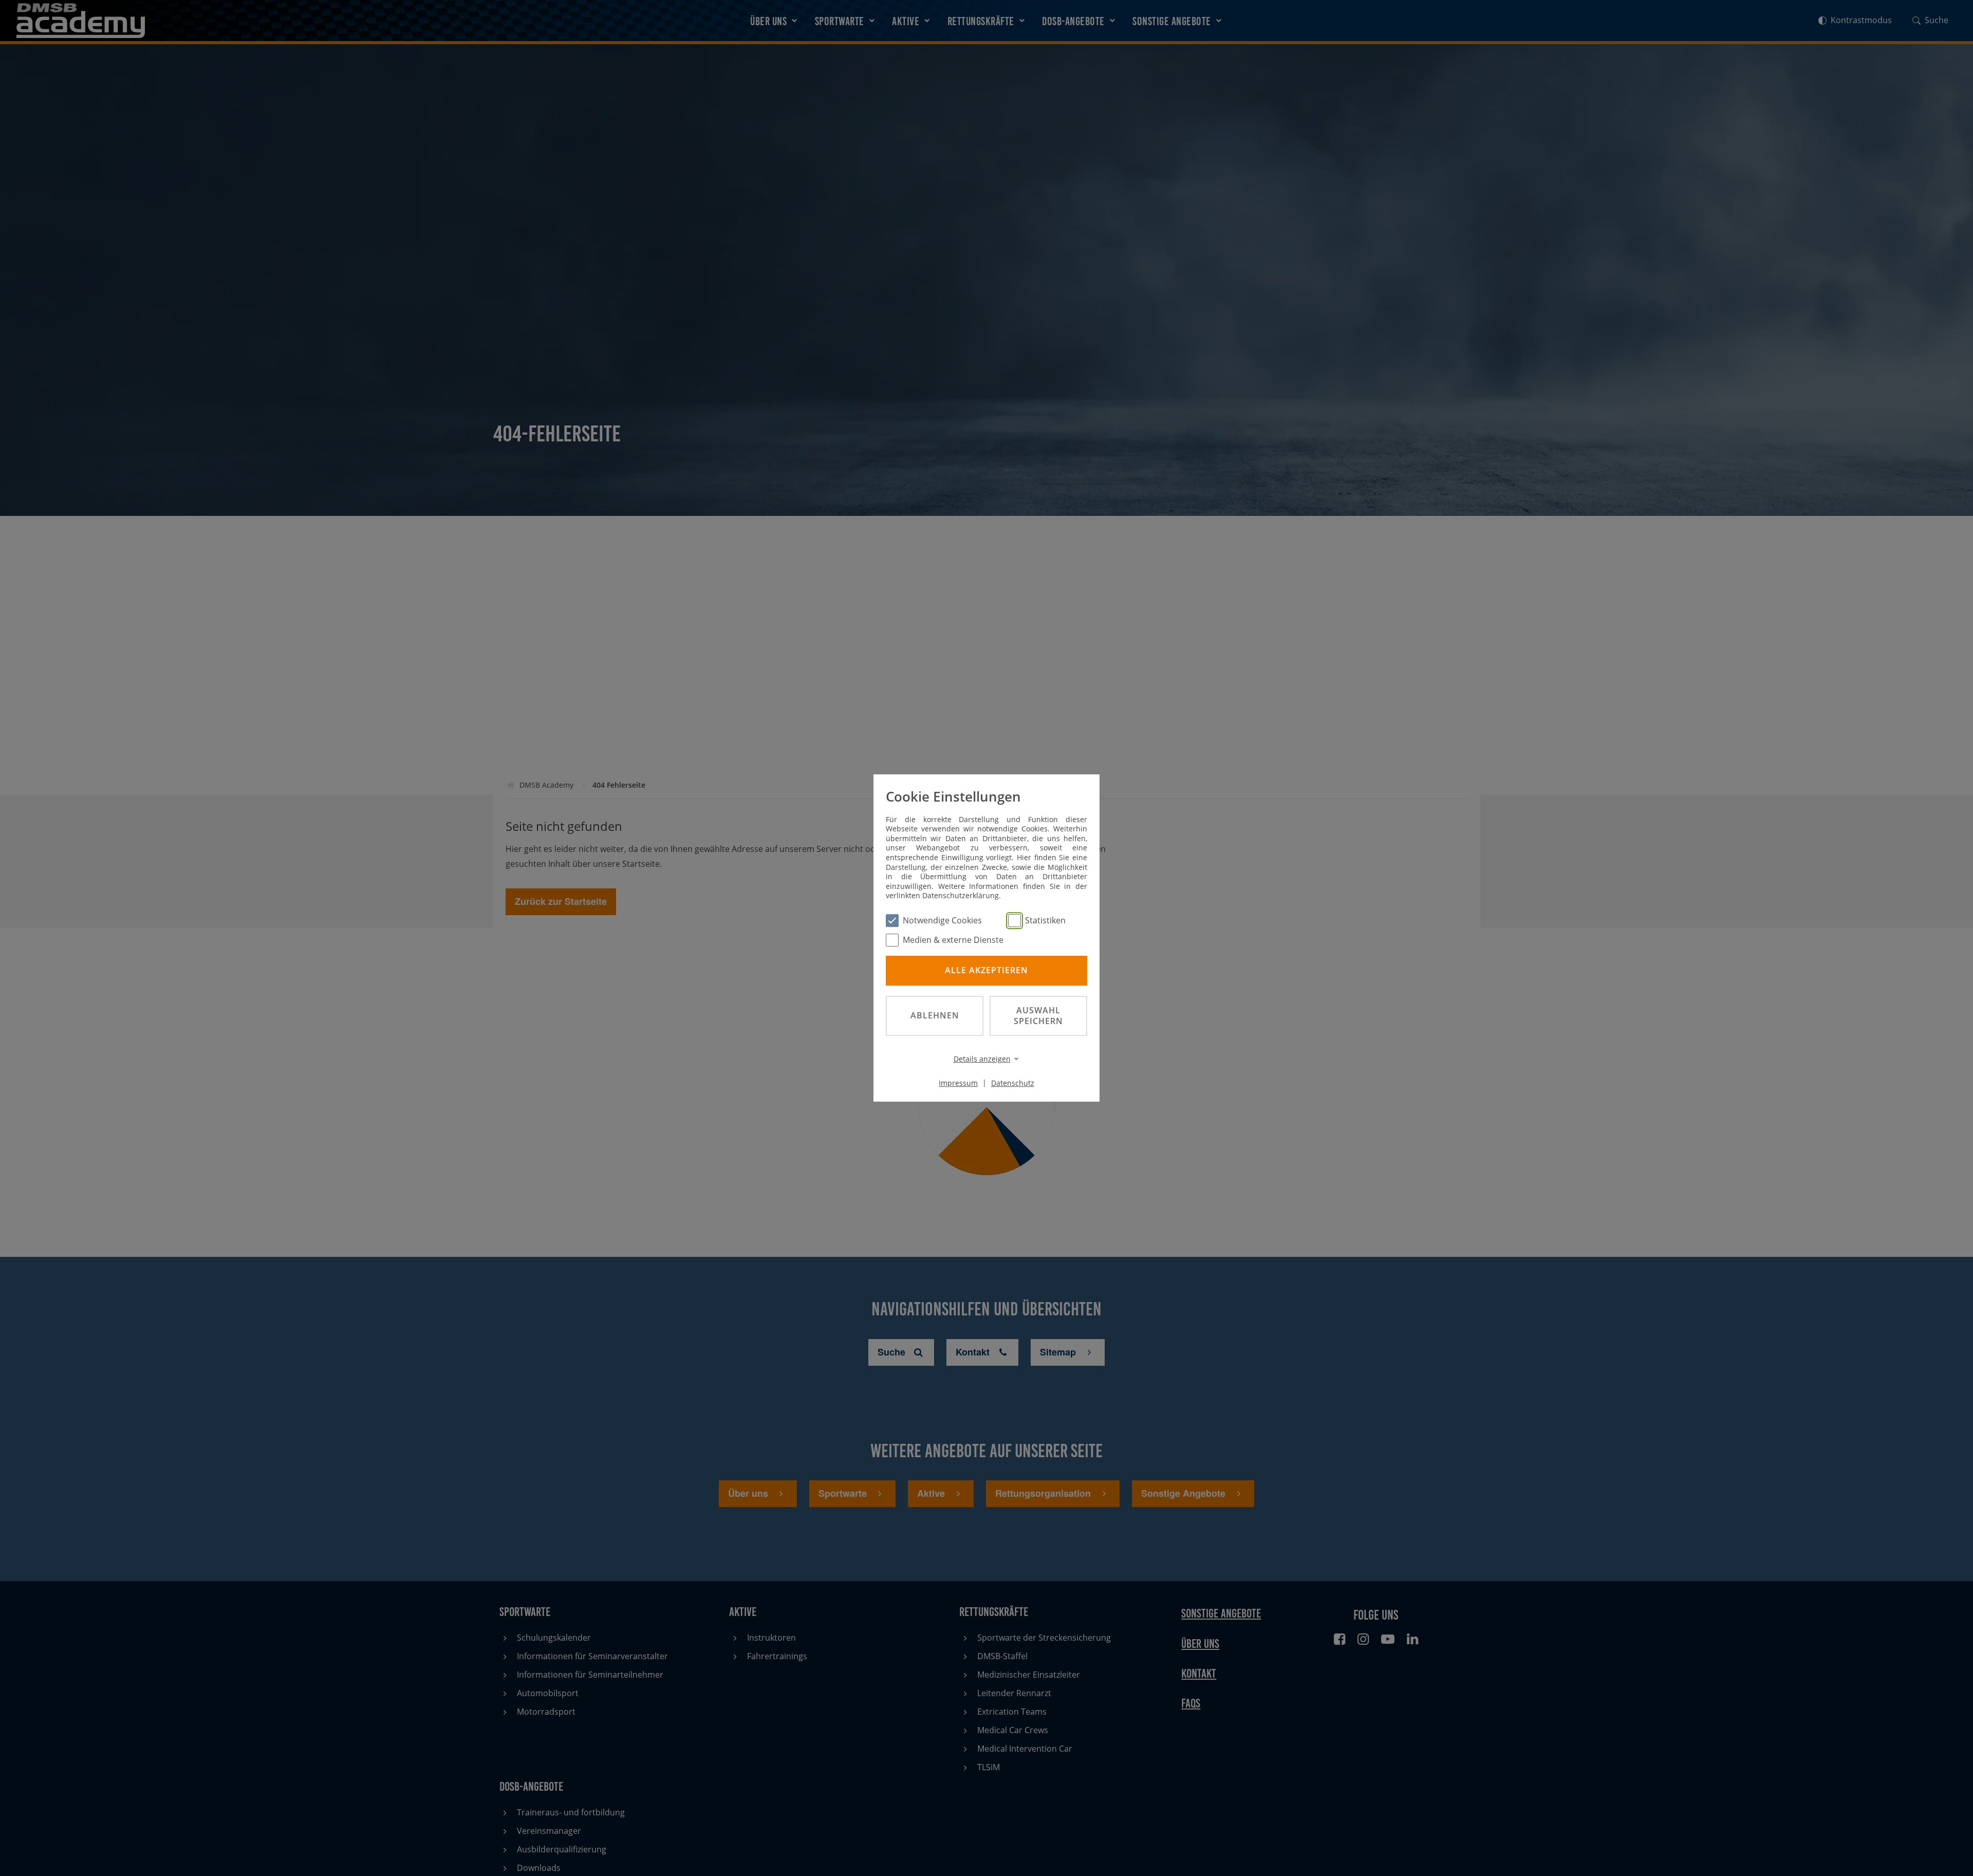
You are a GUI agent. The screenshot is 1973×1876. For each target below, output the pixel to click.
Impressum (958, 1082)
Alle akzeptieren (986, 971)
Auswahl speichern (1038, 1016)
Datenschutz (1013, 1082)
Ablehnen (935, 1015)
